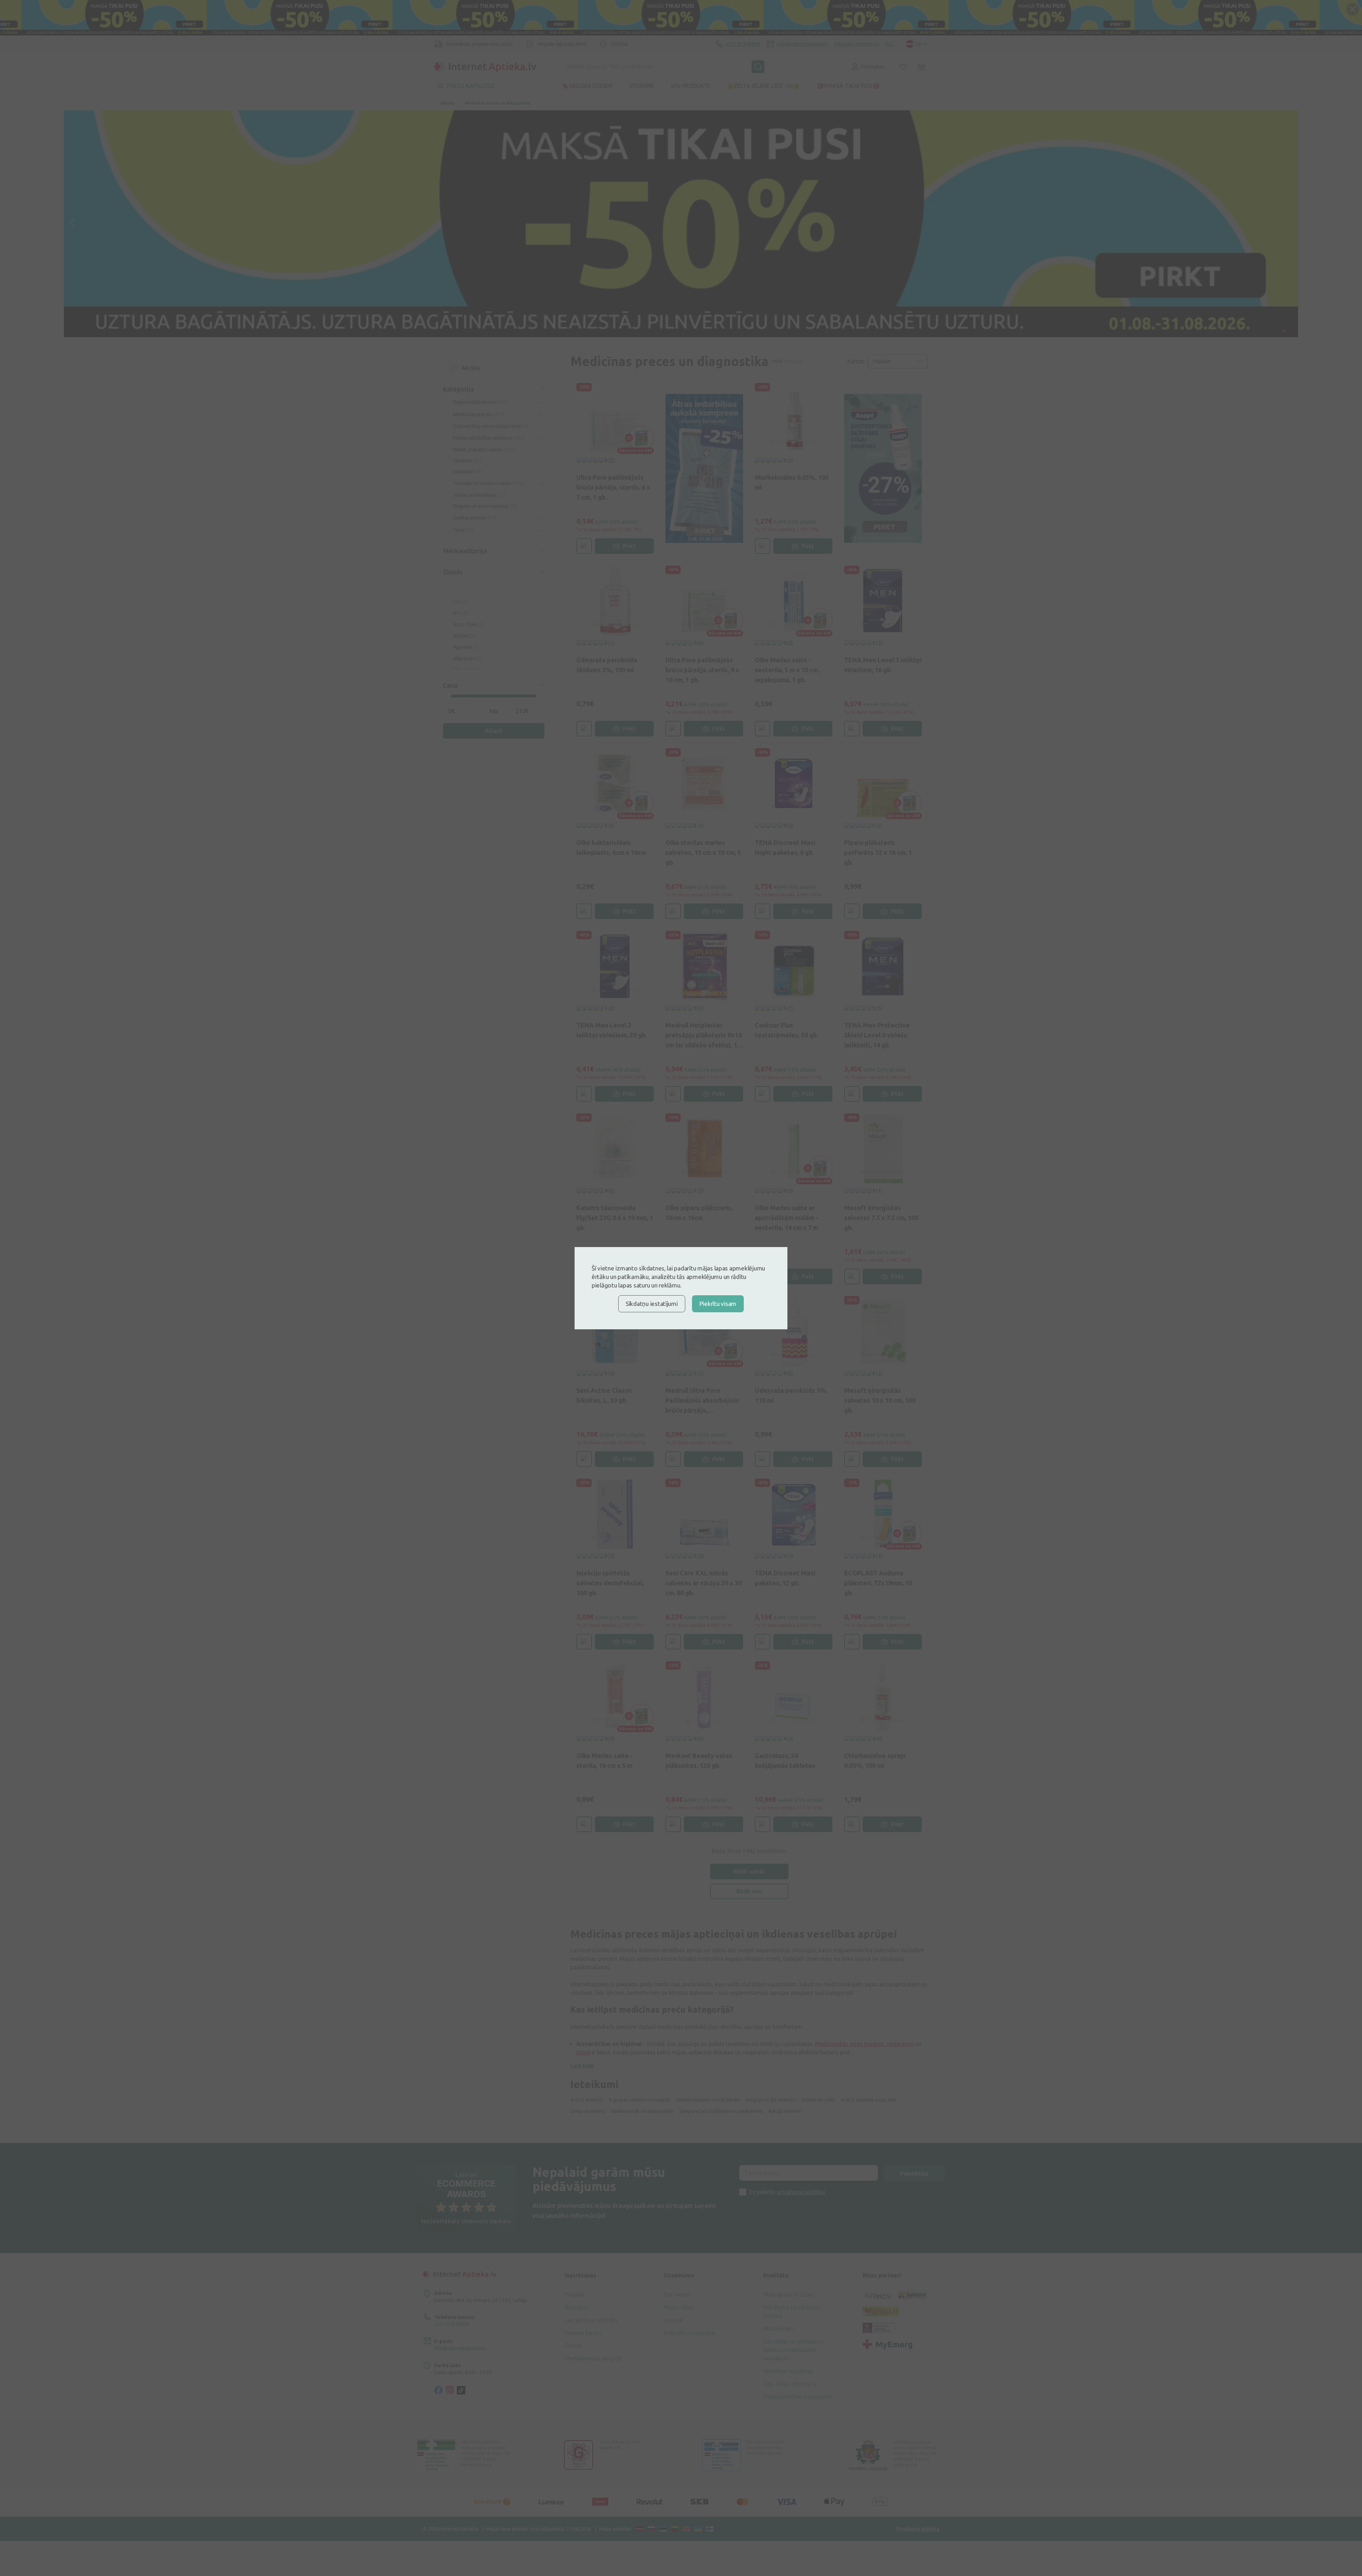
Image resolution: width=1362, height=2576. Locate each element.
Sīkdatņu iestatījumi (652, 1304)
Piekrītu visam (718, 1304)
